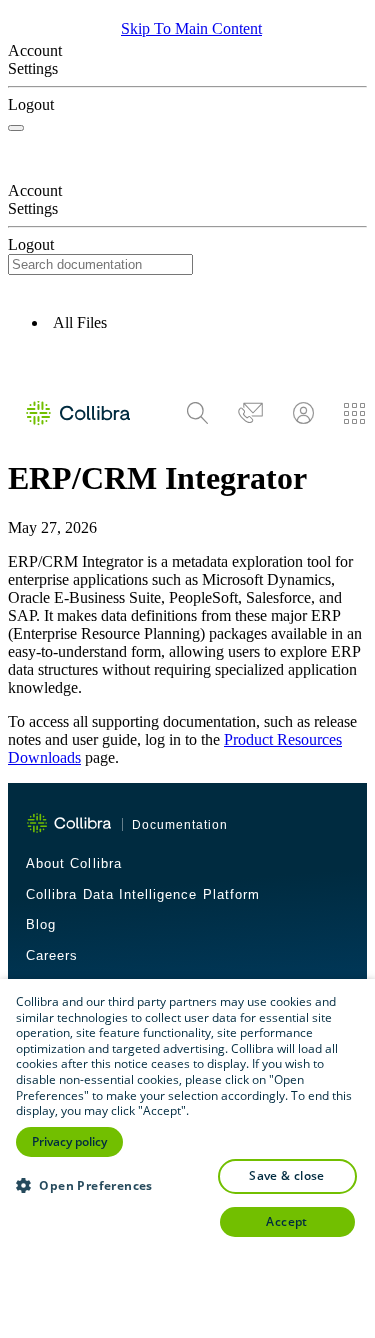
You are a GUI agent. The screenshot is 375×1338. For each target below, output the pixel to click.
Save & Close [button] (287, 1175)
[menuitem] (197, 412)
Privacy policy (69, 1141)
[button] (187, 362)
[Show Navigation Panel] (16, 128)
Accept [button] (286, 1221)
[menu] (276, 413)
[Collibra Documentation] (69, 823)
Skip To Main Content (191, 28)
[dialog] (187, 1158)
